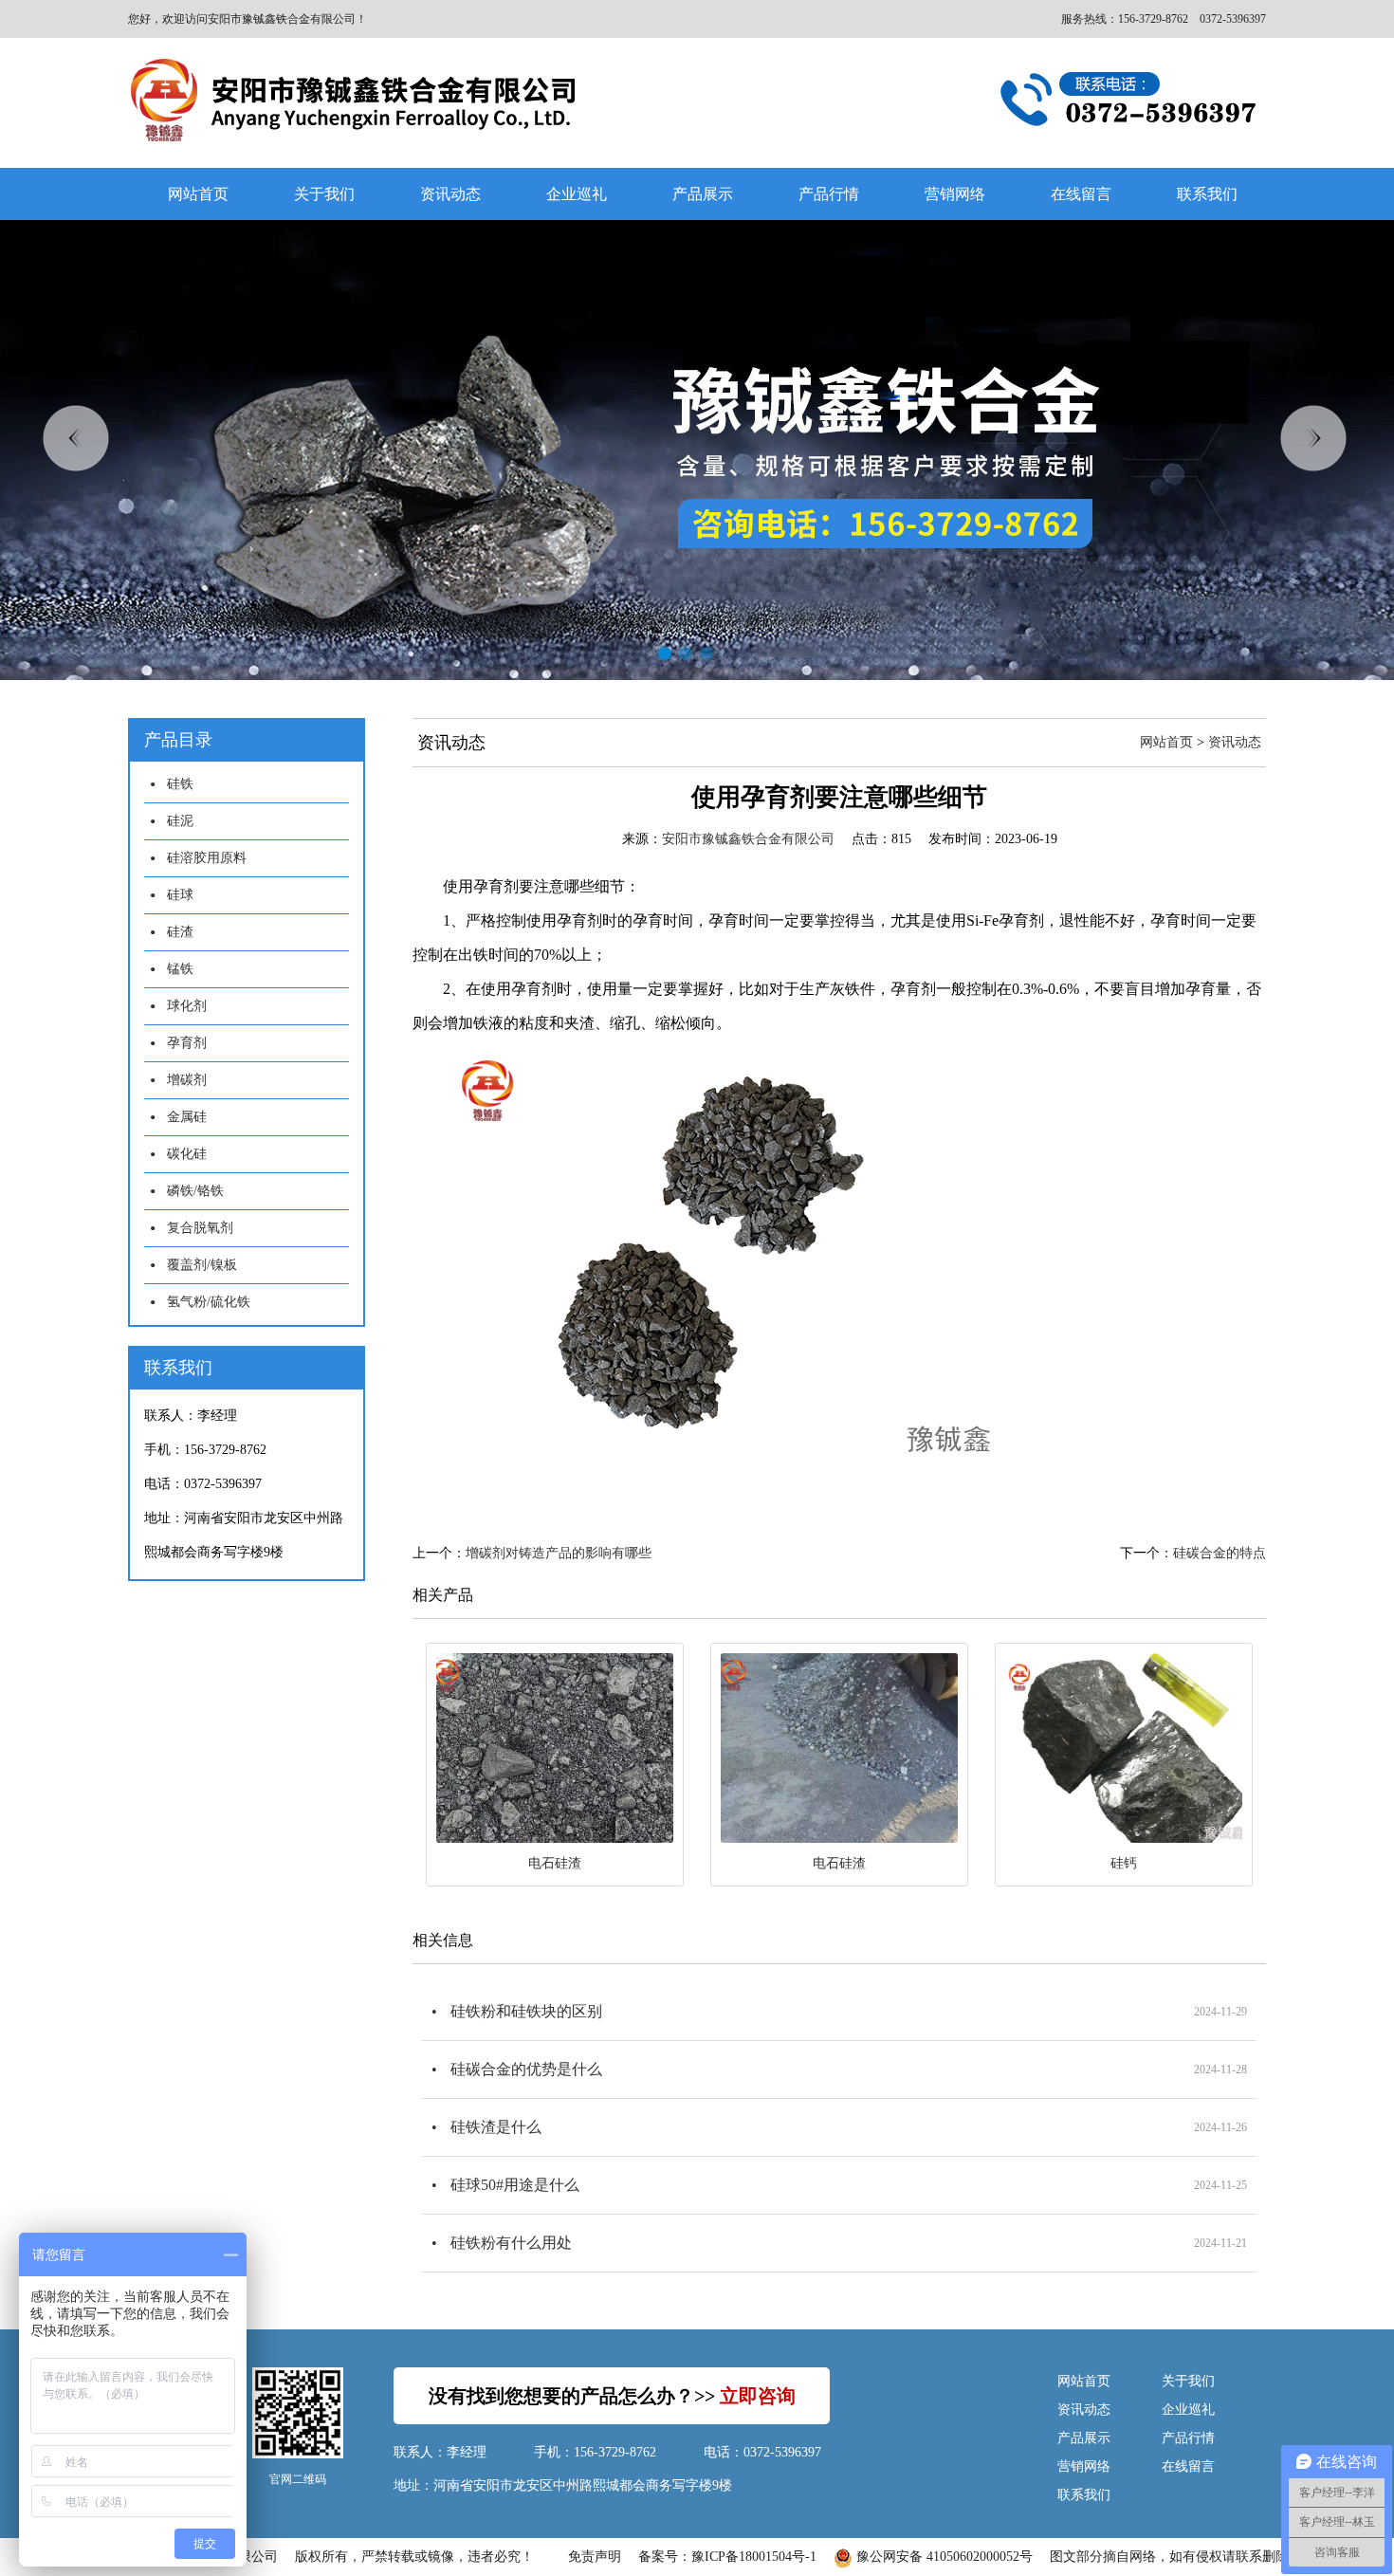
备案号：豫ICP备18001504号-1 (727, 2557)
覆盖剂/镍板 (202, 1265)
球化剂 (187, 1006)
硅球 (180, 895)
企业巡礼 (577, 194)
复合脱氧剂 (200, 1228)
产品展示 (703, 194)
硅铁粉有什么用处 (511, 2243)
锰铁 (180, 969)
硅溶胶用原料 (207, 858)
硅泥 (180, 821)
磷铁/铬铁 (195, 1191)
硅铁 (180, 784)
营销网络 (955, 194)
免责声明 (595, 2557)
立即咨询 (758, 2396)
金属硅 (187, 1117)
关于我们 (324, 194)
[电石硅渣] (555, 1748)
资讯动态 (450, 194)
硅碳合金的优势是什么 (526, 2069)
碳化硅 (187, 1154)
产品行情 (829, 194)
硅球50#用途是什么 (515, 2185)
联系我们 (1207, 194)
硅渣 (180, 932)
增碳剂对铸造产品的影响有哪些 (559, 1553)
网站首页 (198, 194)
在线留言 (1081, 194)
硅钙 (1124, 1863)
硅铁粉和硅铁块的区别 (526, 2011)
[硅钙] (1124, 1748)
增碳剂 (187, 1080)
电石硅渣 (555, 1863)
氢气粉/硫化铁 (209, 1302)
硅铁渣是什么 (496, 2127)
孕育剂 (187, 1043)
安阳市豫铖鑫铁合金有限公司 (748, 839)
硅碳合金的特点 (1220, 1553)
